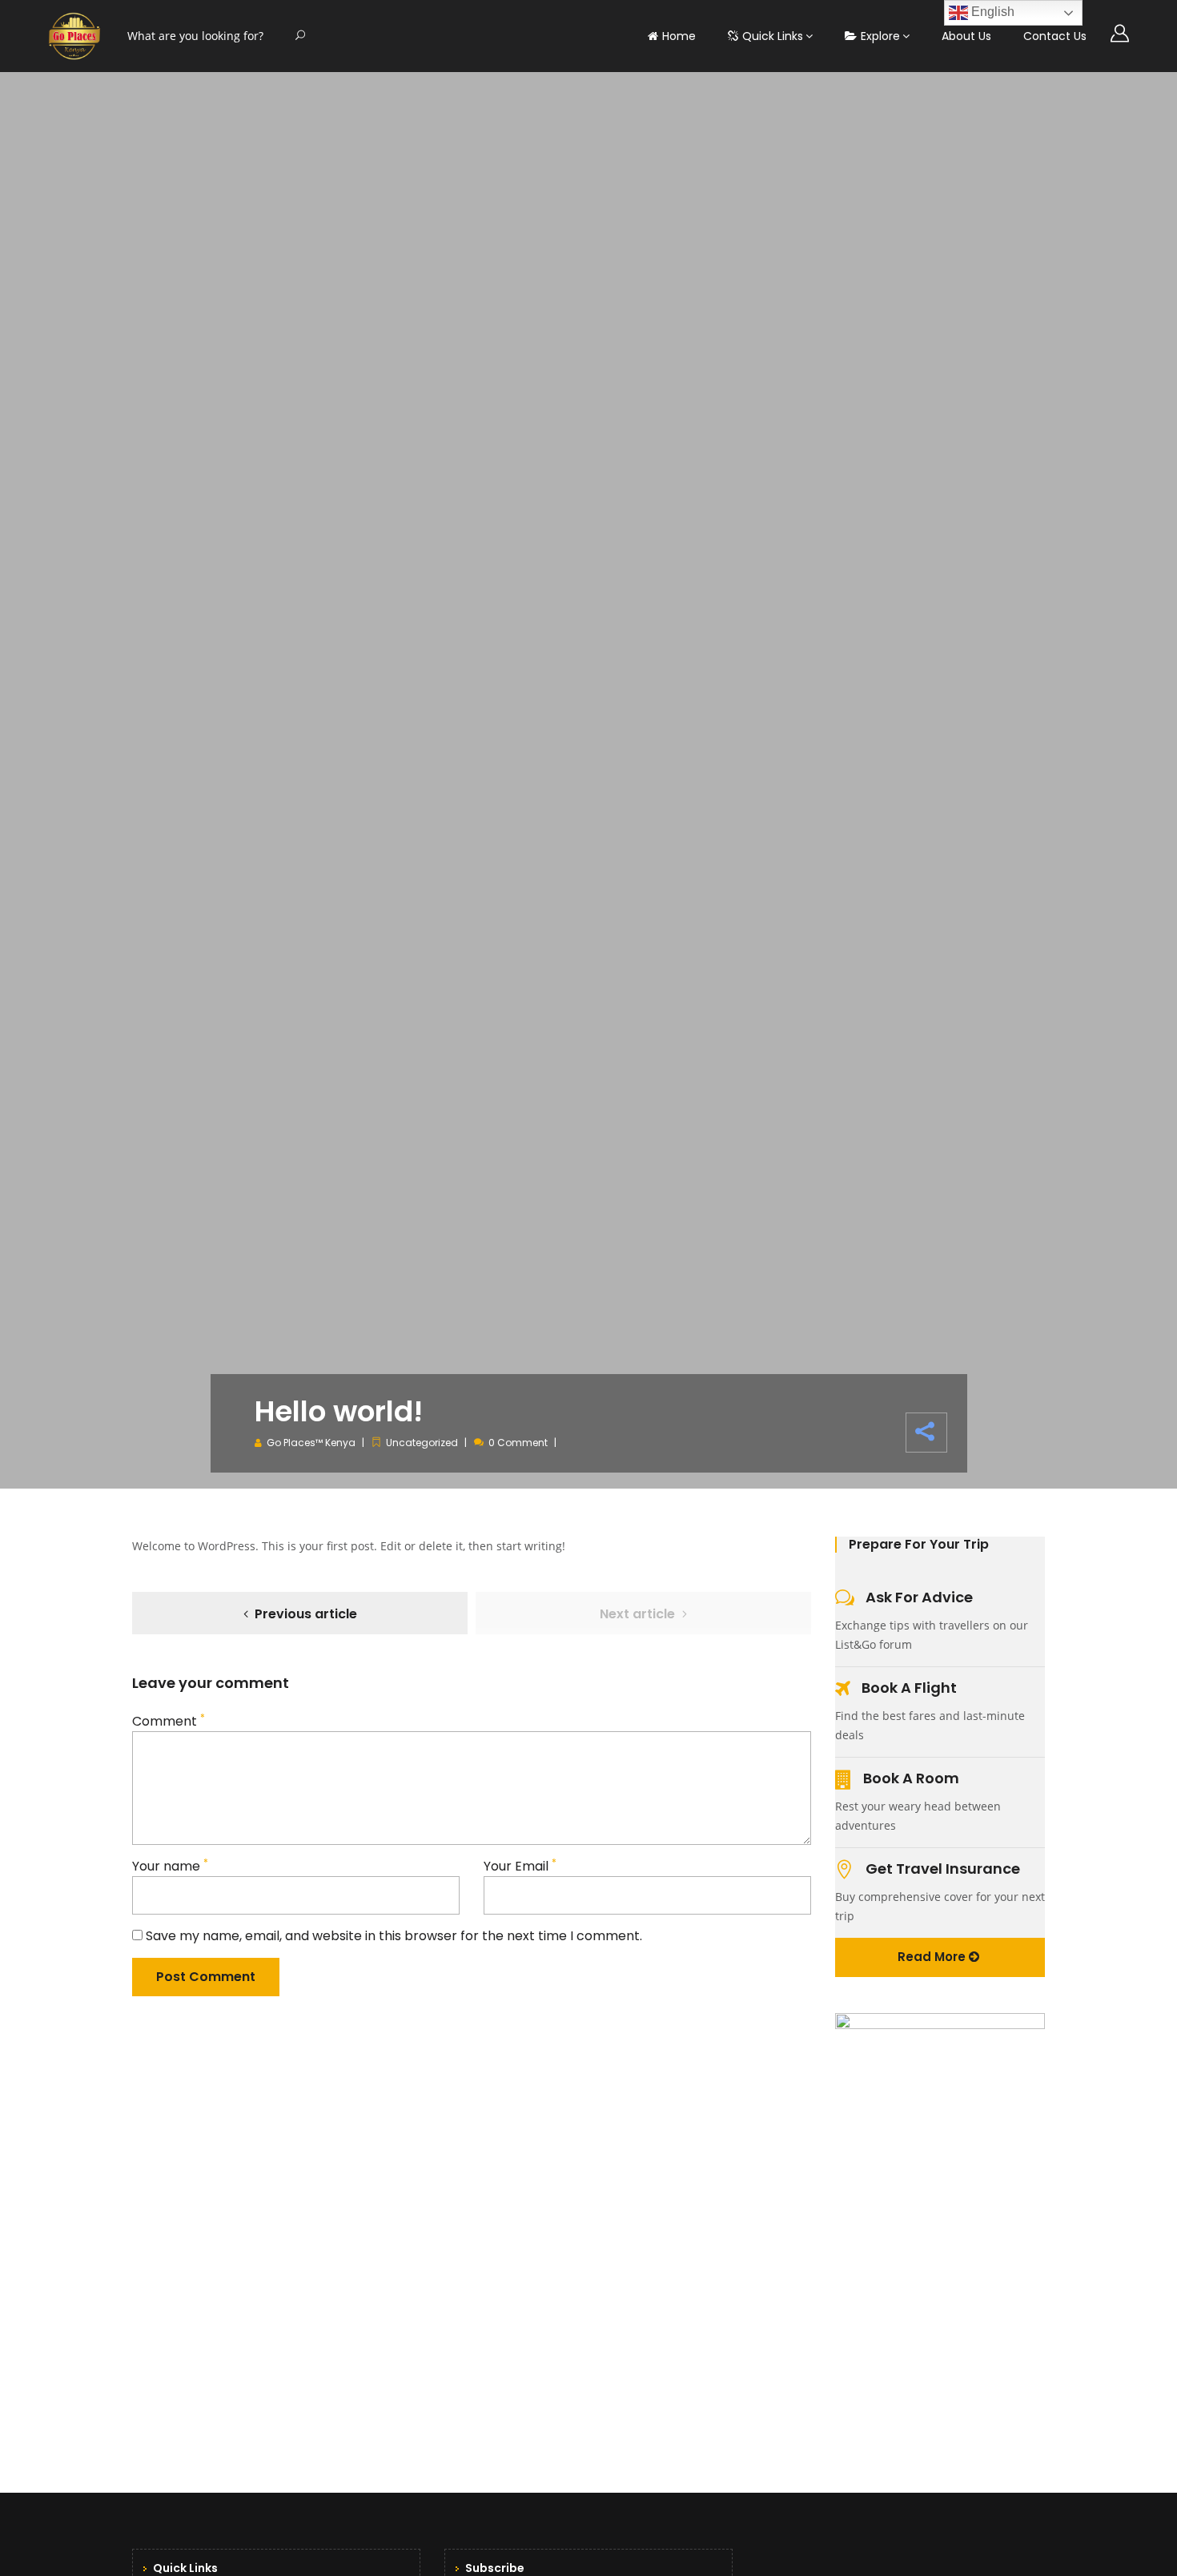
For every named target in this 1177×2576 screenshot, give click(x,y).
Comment (169, 1721)
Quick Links (773, 36)
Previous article (306, 1614)
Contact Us (1055, 36)
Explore (880, 36)
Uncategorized (422, 1443)
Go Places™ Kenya (311, 1443)
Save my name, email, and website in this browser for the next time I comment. (394, 1936)
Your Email (520, 1866)
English (991, 12)
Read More (933, 1957)
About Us (966, 36)
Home (679, 36)
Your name (170, 1866)
